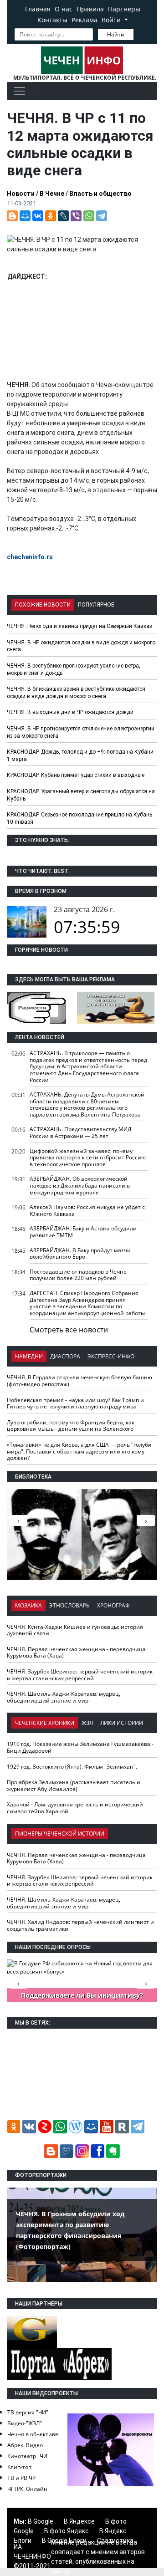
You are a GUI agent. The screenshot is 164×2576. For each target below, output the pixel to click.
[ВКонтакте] (38, 216)
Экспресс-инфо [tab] (111, 1356)
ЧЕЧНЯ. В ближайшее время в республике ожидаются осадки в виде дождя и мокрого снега (76, 693)
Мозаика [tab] (28, 1605)
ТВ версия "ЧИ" (28, 2412)
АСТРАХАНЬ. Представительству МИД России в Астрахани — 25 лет (80, 1132)
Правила (90, 9)
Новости (21, 194)
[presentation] (146, 1520)
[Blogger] (12, 216)
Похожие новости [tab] (43, 605)
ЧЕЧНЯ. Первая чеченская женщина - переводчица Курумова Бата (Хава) (76, 1653)
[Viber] (76, 216)
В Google (41, 2521)
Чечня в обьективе (33, 2434)
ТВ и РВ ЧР (21, 2478)
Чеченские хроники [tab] (45, 1723)
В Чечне (52, 194)
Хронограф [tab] (113, 1605)
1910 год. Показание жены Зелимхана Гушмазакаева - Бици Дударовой (80, 1747)
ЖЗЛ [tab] (87, 1723)
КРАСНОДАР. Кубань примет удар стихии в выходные (76, 775)
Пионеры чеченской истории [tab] (60, 1834)
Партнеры (124, 9)
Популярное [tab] (96, 605)
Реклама (85, 20)
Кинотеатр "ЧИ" (28, 2456)
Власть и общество (100, 194)
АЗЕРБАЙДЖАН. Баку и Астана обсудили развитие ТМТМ (83, 1232)
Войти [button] (112, 20)
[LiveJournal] (63, 216)
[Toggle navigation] (20, 91)
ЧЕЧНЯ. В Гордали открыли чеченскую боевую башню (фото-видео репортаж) (79, 1381)
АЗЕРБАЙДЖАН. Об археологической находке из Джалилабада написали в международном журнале (80, 1185)
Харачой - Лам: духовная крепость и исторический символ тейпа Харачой (75, 1808)
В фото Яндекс (67, 2531)
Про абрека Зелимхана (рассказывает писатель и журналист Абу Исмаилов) (74, 1785)
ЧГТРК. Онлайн (27, 2489)
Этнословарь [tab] (69, 1605)
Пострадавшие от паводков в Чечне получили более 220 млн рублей (78, 1275)
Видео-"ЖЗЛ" (25, 2423)
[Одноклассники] (51, 216)
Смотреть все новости (69, 1330)
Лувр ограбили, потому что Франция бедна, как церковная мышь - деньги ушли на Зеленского (71, 1426)
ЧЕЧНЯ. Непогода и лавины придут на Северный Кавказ (79, 626)
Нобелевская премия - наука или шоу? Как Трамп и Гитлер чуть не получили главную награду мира (75, 1403)
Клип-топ (19, 2467)
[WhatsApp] (89, 216)
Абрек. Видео (25, 2445)
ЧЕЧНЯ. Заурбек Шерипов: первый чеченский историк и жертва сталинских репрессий (80, 1675)
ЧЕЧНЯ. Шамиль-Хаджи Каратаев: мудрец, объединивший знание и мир (64, 1697)
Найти (116, 34)
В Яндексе (79, 2521)
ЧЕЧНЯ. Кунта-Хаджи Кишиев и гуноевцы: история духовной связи (75, 1630)
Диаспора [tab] (65, 1356)
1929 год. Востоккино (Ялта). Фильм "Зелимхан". (72, 1767)
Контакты (52, 20)
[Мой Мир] (25, 216)
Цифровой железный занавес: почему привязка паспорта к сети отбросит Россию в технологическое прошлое (88, 1158)
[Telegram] (102, 216)
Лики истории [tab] (122, 1723)
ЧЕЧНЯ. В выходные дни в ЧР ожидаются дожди (70, 712)
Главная (38, 9)
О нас (64, 9)
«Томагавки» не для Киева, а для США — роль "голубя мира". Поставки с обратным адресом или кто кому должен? (79, 1451)
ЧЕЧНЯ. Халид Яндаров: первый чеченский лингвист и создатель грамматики (80, 1925)
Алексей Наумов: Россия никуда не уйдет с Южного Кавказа (87, 1210)
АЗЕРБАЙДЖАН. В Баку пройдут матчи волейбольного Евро (80, 1254)
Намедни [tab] (29, 1356)
